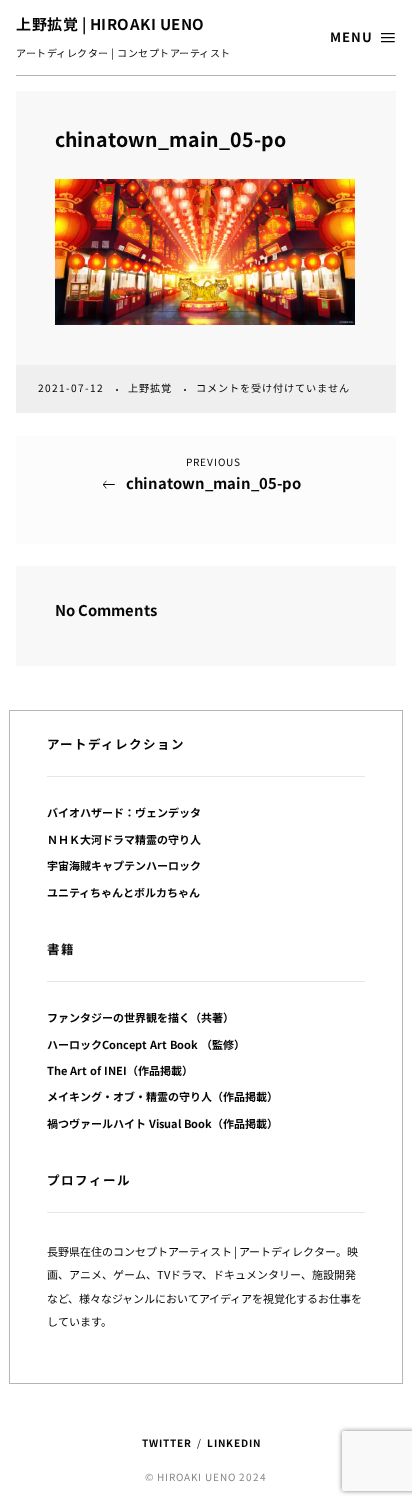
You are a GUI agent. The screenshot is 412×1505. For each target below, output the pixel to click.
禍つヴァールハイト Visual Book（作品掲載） (162, 1123)
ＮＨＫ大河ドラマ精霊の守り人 (124, 839)
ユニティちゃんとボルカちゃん (123, 892)
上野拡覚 (151, 387)
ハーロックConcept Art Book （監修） (146, 1044)
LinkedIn (234, 1442)
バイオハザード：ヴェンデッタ (124, 812)
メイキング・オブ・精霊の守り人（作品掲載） (162, 1096)
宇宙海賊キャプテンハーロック (124, 865)
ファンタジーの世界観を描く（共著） (140, 1017)
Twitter (167, 1442)
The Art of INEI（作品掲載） (120, 1070)
